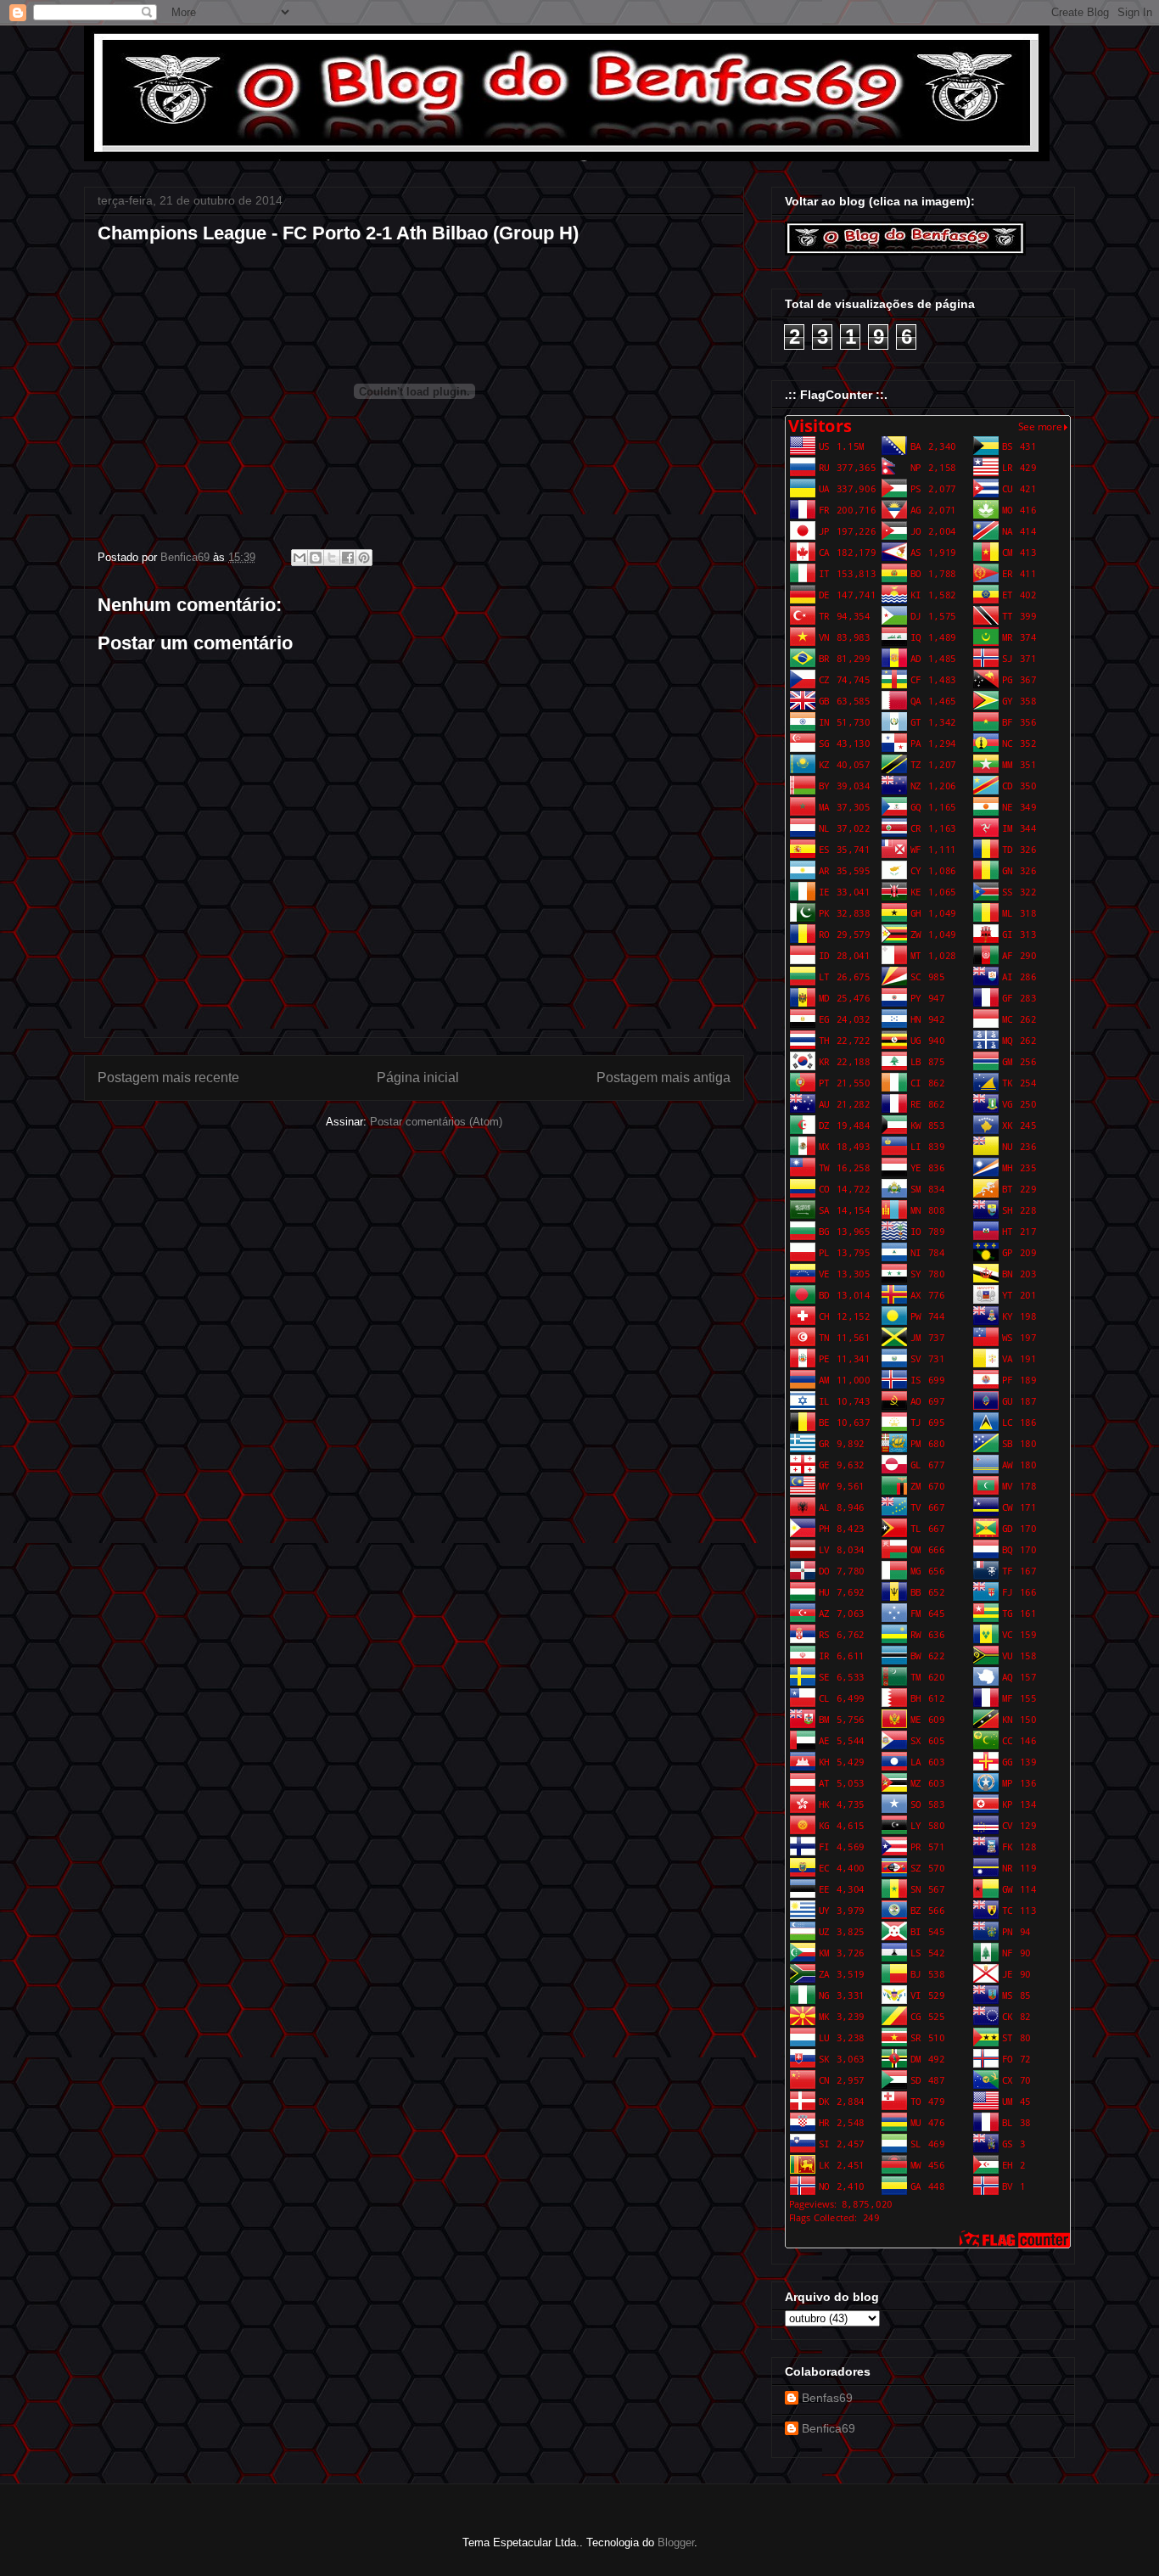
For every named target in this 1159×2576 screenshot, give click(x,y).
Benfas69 (827, 2398)
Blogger (676, 2542)
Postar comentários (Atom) (436, 1122)
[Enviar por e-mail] (300, 558)
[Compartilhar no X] (332, 558)
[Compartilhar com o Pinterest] (364, 558)
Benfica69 (829, 2428)
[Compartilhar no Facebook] (348, 558)
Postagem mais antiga (663, 1078)
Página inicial (418, 1078)
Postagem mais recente (168, 1078)
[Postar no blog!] (316, 558)
